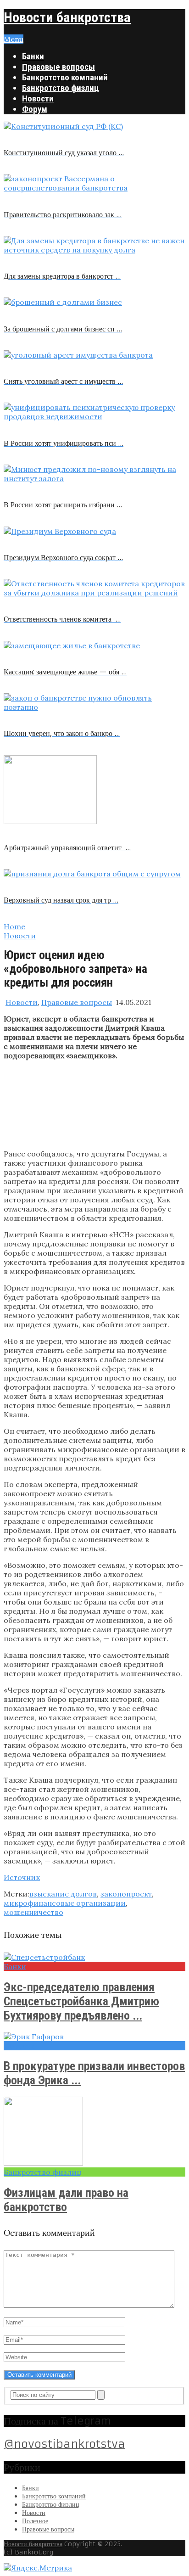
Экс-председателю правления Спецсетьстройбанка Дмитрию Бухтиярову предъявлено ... (81, 2001)
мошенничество (33, 1912)
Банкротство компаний (65, 77)
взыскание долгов (63, 1894)
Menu (14, 39)
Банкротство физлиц (61, 88)
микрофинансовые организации (65, 1903)
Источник (22, 1877)
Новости (38, 98)
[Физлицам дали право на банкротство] (94, 2132)
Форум (35, 109)
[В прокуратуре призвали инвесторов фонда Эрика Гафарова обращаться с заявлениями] (94, 2037)
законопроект (126, 1894)
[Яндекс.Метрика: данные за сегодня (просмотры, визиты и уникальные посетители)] (38, 2568)
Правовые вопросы (58, 67)
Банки (33, 56)
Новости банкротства (67, 17)
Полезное (35, 2521)
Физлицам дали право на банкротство (66, 2200)
